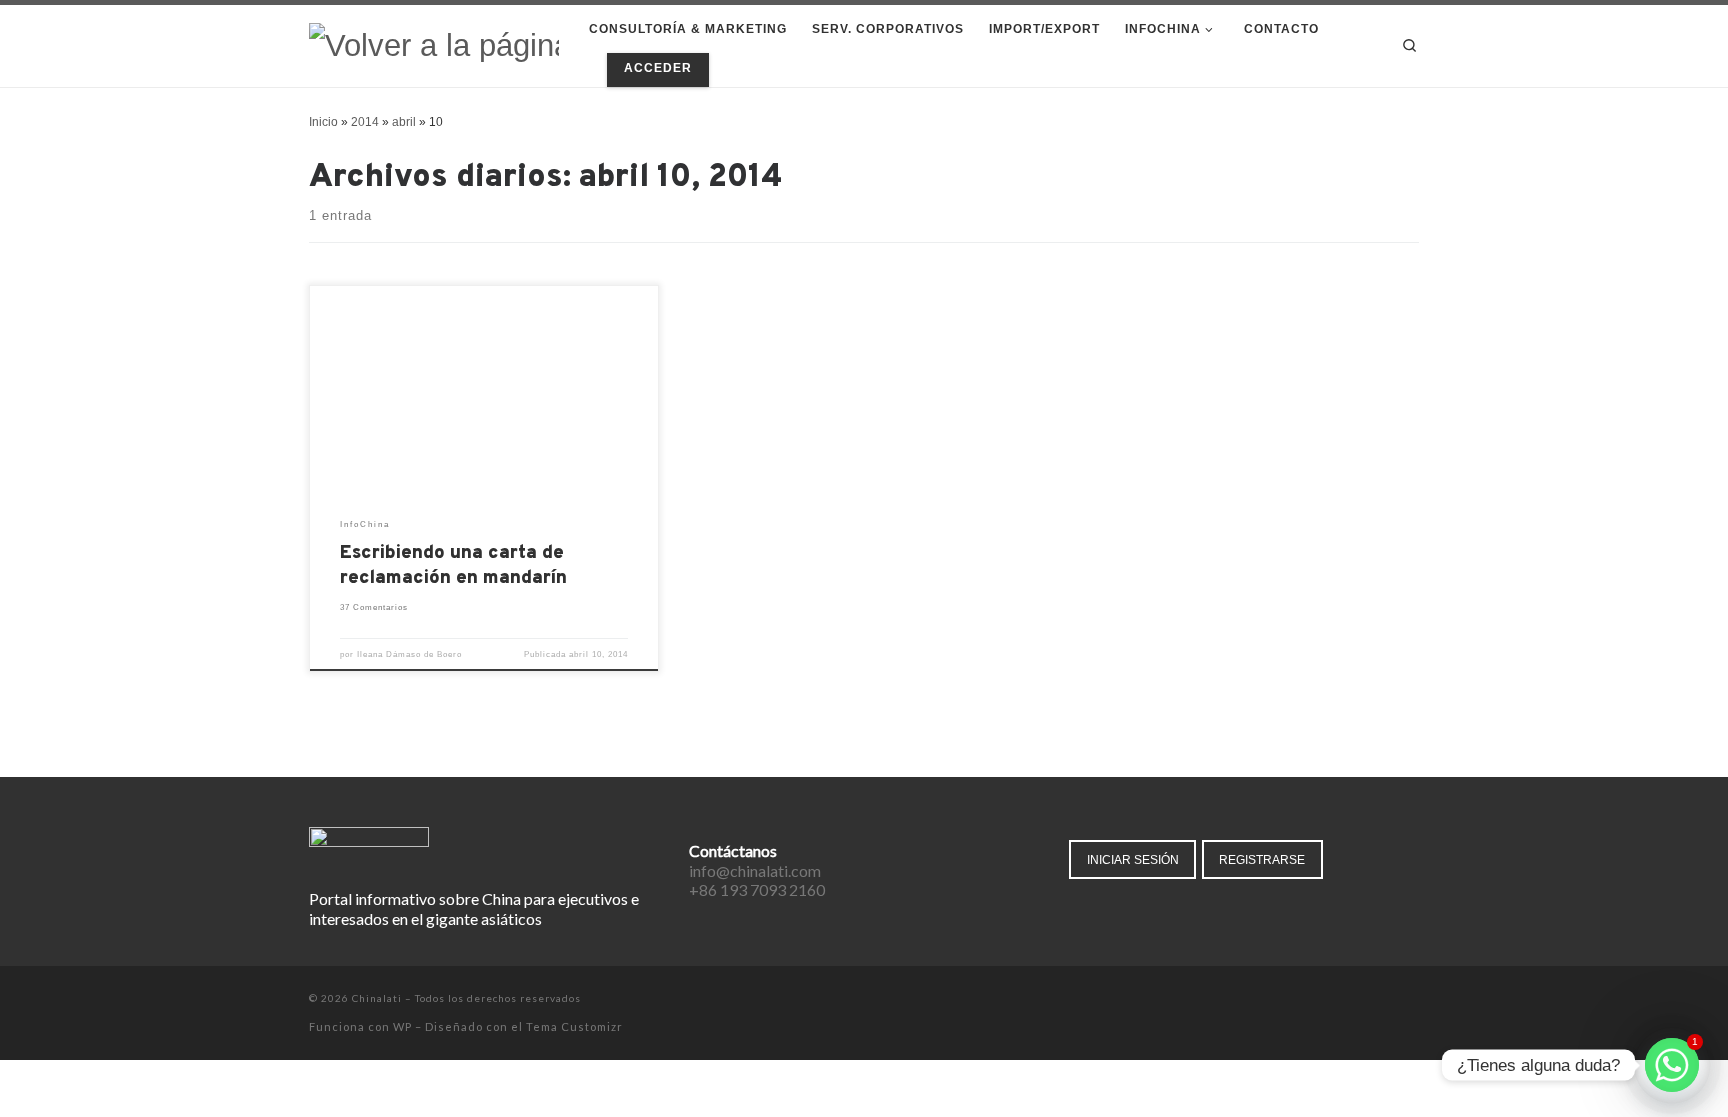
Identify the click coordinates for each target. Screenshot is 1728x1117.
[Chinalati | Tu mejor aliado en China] (434, 44)
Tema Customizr (574, 1026)
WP (402, 1026)
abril (404, 122)
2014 (365, 122)
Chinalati (377, 998)
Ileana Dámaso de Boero (409, 654)
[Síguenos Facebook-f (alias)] (1329, 1000)
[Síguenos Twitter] (1357, 1000)
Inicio (323, 122)
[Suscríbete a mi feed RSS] (1413, 1000)
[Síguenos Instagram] (1385, 1000)
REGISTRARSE (1262, 859)
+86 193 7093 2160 (757, 889)
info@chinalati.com (755, 870)
